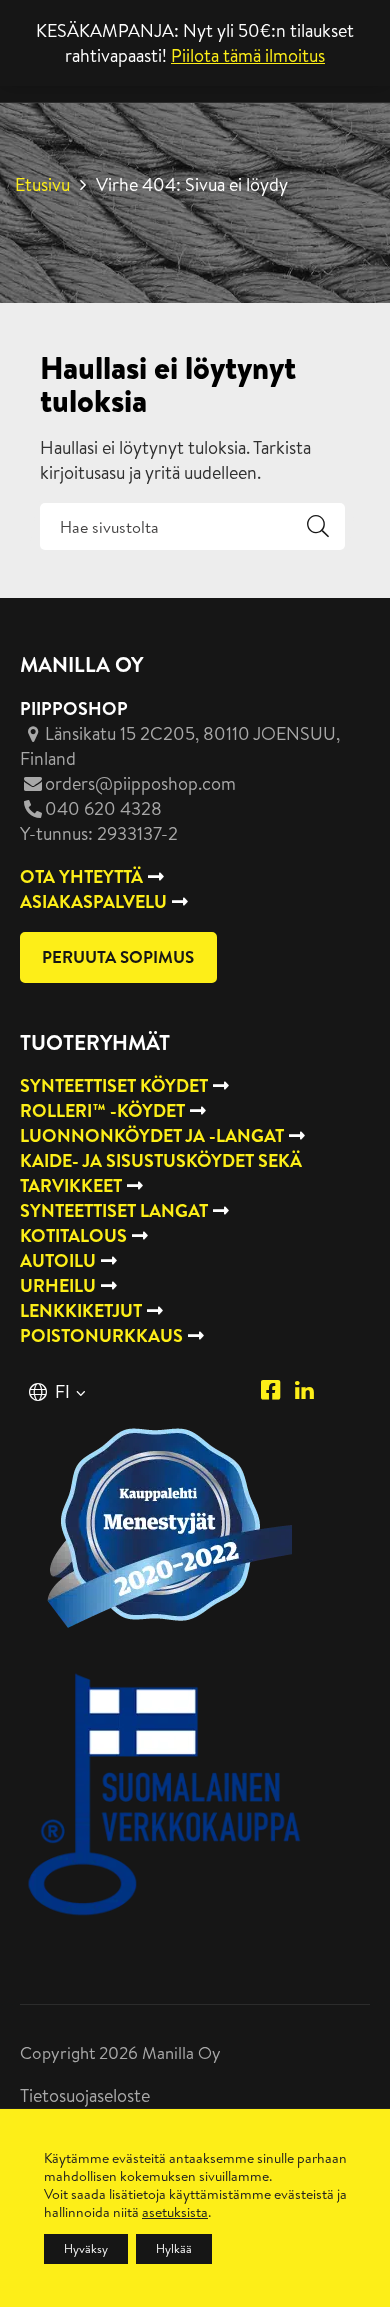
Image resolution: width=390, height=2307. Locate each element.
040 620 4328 (103, 808)
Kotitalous (73, 1235)
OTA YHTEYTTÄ (81, 876)
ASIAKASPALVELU (93, 901)
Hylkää (174, 2248)
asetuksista (175, 2212)
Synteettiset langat (114, 1210)
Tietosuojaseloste (85, 2095)
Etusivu (42, 184)
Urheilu (58, 1285)
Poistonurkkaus (101, 1335)
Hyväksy (86, 2248)
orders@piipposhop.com (140, 783)
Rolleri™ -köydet (102, 1110)
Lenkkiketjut (81, 1310)
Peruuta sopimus (118, 956)
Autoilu (58, 1260)
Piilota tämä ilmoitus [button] (248, 55)
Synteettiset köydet (114, 1085)
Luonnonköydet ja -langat (152, 1135)
